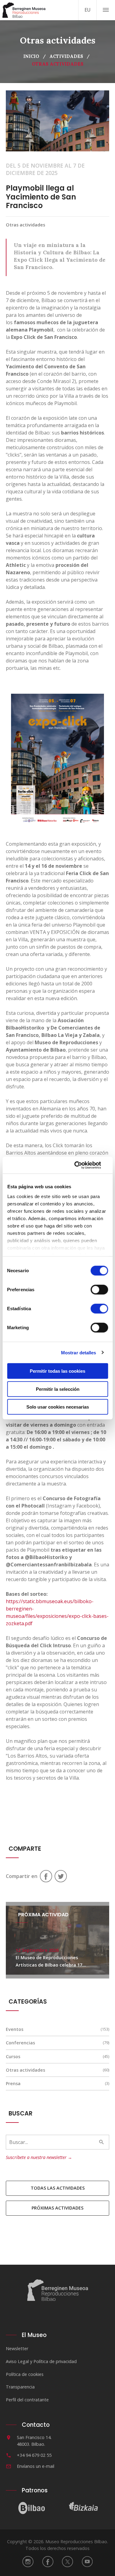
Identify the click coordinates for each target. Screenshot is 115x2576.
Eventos (15, 2029)
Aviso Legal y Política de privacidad (41, 2361)
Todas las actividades (58, 2188)
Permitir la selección (58, 1389)
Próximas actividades (57, 2208)
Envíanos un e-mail (36, 2466)
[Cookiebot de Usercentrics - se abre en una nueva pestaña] (82, 1165)
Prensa (13, 2083)
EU (88, 10)
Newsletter (17, 2348)
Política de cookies (25, 2374)
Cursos (13, 2056)
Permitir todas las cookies (57, 1371)
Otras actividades (25, 2070)
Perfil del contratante (27, 2400)
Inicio (31, 56)
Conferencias (20, 2043)
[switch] (99, 1290)
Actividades (66, 56)
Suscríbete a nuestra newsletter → (39, 2157)
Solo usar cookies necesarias (58, 1407)
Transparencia (20, 2387)
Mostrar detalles (79, 1352)
